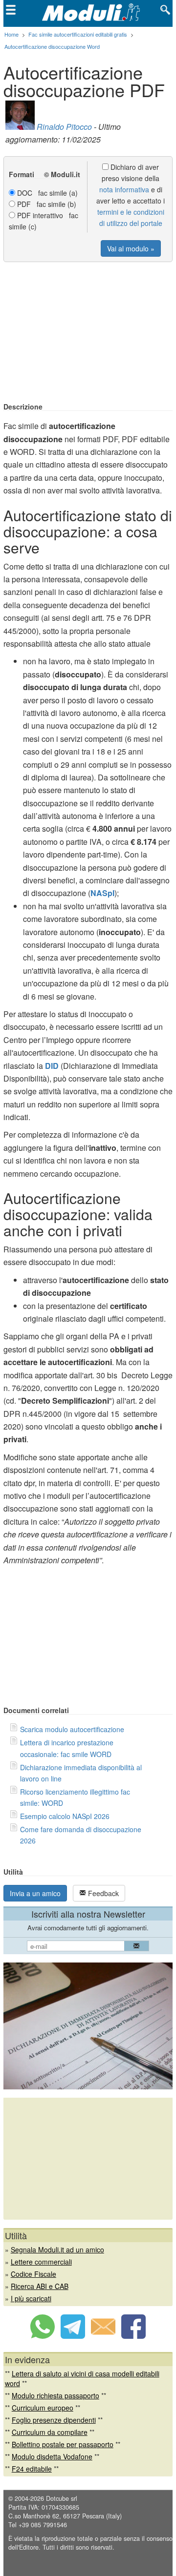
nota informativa (124, 189)
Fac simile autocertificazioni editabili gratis (78, 34)
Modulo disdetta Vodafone (52, 2456)
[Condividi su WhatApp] (43, 2336)
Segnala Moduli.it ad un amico (57, 2249)
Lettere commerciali (41, 2262)
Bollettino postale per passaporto (63, 2444)
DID (52, 1066)
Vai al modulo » (131, 248)
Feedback (102, 1893)
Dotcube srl (62, 2498)
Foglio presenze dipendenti (54, 2420)
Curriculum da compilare (50, 2432)
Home (11, 34)
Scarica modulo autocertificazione (72, 1729)
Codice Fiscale (33, 2274)
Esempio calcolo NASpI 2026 (65, 1816)
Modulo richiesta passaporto (55, 2395)
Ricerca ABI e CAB (40, 2286)
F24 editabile (32, 2469)
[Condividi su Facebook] (133, 2336)
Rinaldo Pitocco (64, 127)
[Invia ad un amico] (103, 2336)
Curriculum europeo (43, 2408)
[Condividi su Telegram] (73, 2336)
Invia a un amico (35, 1893)
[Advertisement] (88, 333)
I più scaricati (31, 2298)
